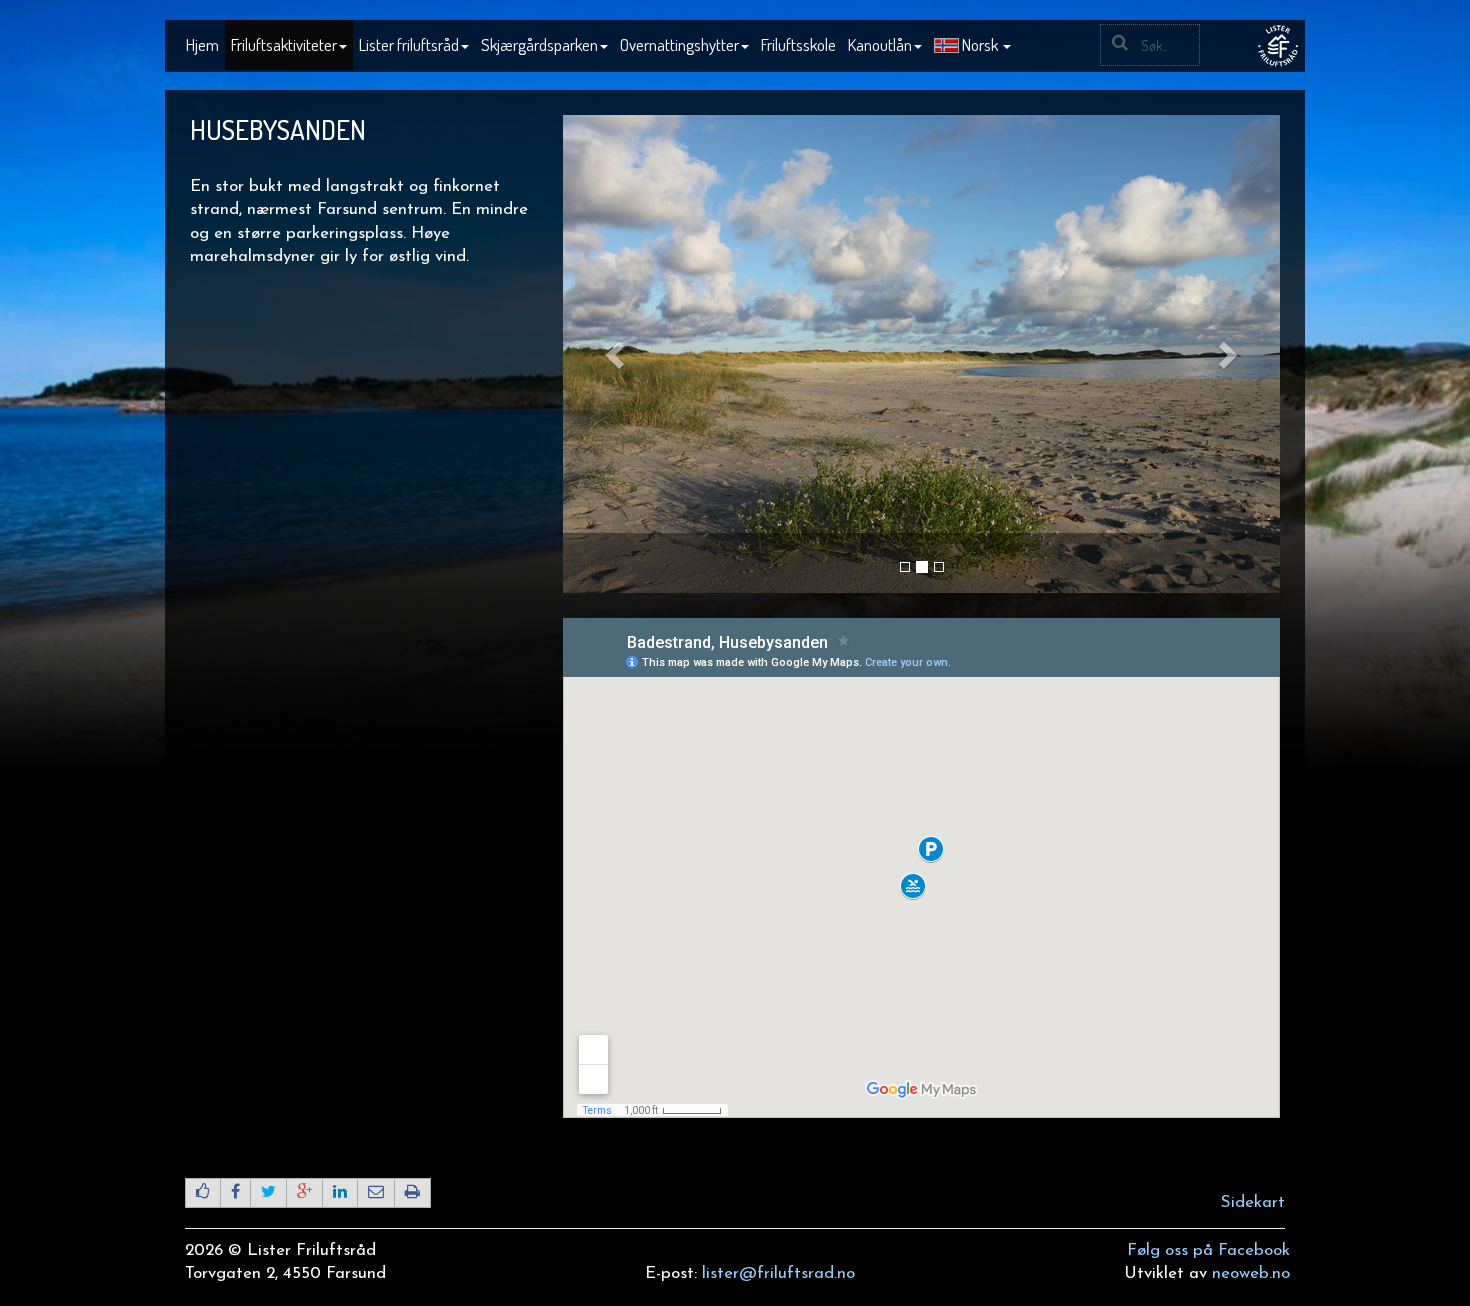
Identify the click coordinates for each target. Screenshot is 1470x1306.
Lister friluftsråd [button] (409, 44)
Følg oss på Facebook (1208, 1250)
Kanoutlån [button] (880, 44)
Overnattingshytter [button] (679, 44)
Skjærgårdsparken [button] (539, 44)
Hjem (202, 44)
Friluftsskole (798, 44)
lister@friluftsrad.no (778, 1273)
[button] (972, 46)
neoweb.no (1251, 1273)
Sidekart (1253, 1202)
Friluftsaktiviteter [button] (284, 44)
